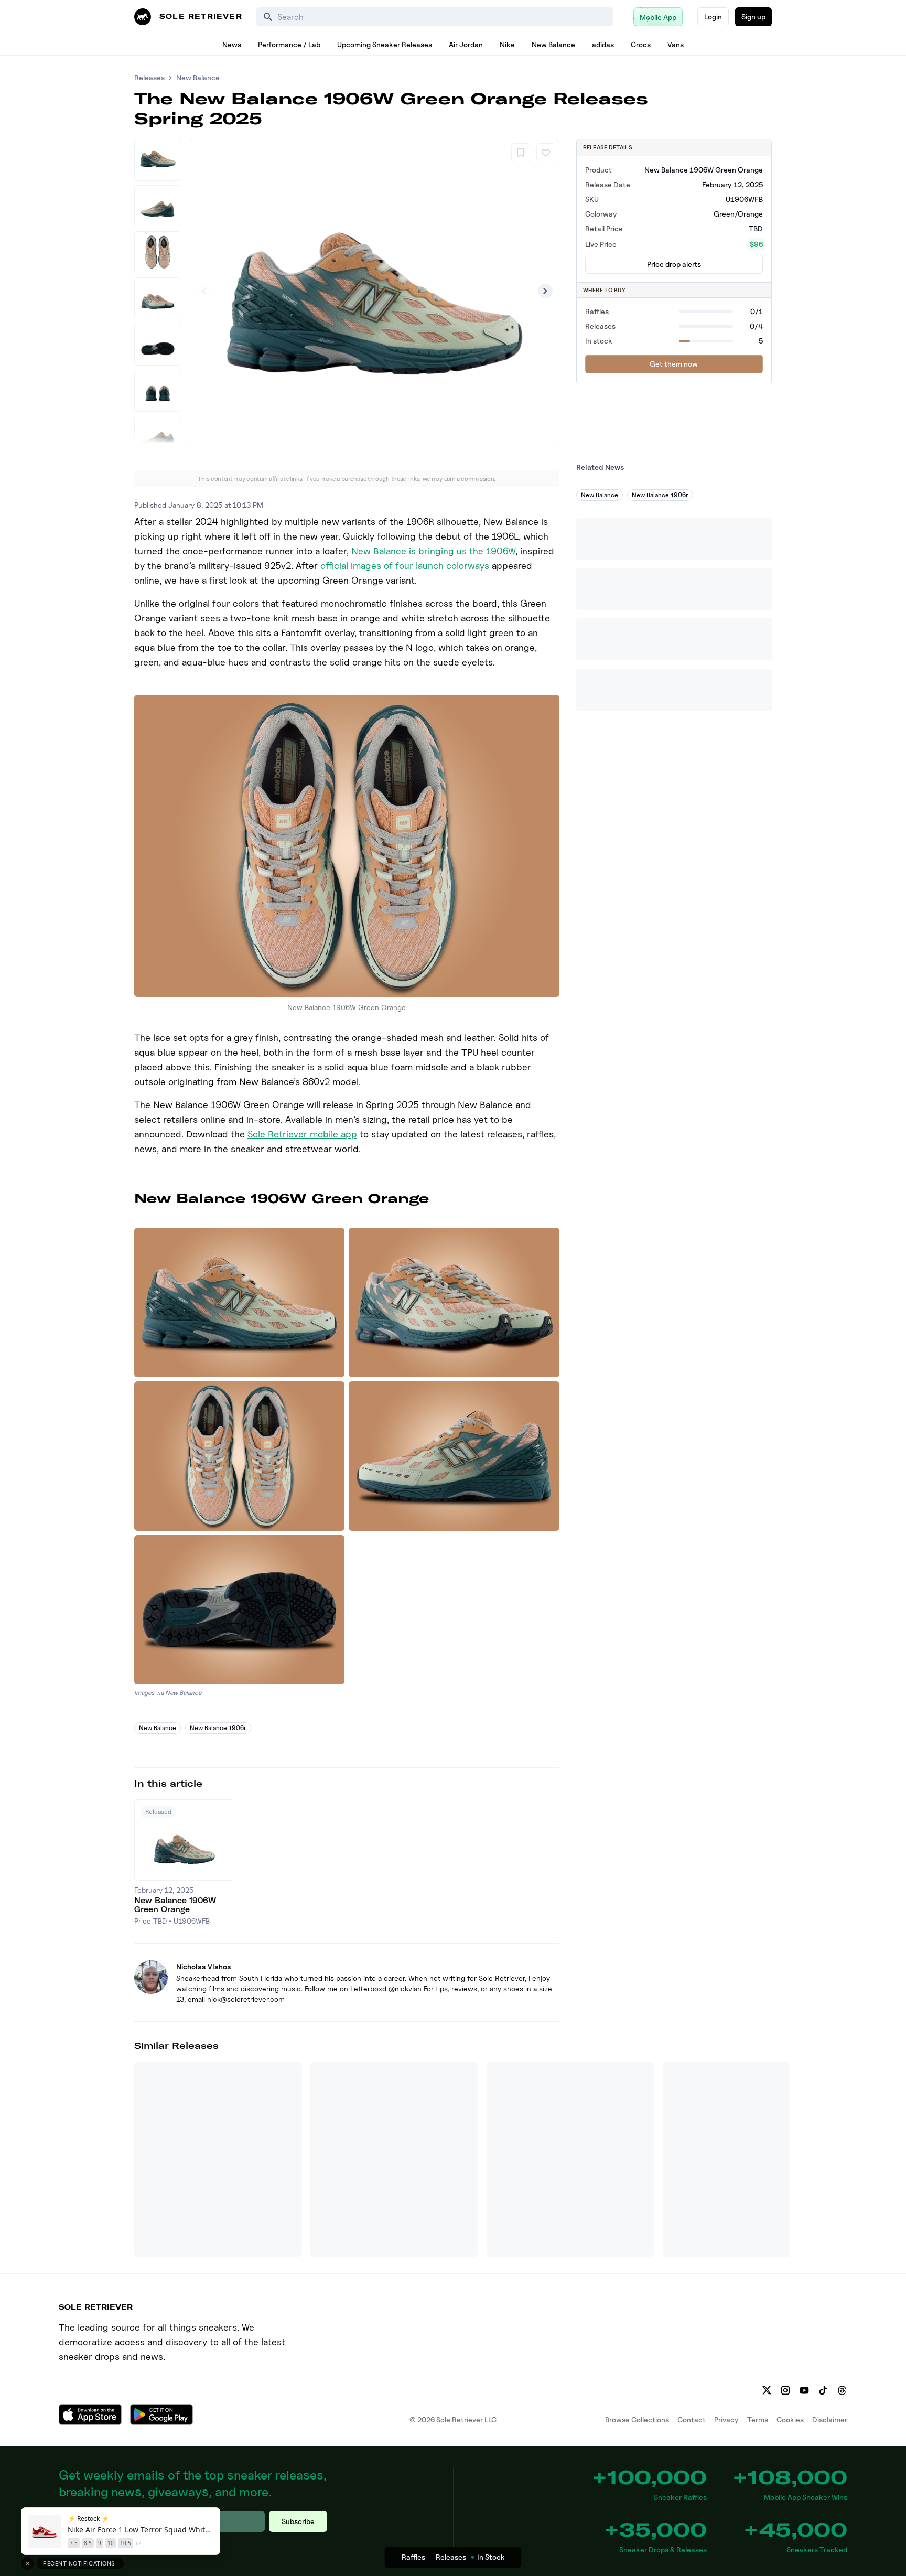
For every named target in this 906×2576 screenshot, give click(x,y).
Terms (758, 2419)
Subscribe (298, 2521)
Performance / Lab (289, 44)
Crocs (641, 44)
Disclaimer (830, 2419)
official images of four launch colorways (405, 566)
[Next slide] (545, 291)
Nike (507, 44)
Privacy (726, 2419)
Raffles (413, 2557)
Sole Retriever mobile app (302, 1134)
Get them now (674, 364)
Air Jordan (466, 44)
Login (713, 17)
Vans (676, 44)
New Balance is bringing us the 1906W (433, 551)
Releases (149, 77)
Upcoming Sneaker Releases (385, 44)
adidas (603, 44)
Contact (692, 2419)
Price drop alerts (674, 264)
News (232, 44)
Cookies (790, 2419)
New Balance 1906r (218, 1728)
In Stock (491, 2557)
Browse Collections (637, 2419)
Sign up (753, 17)
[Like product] (546, 153)
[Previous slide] (204, 291)
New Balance (553, 44)
